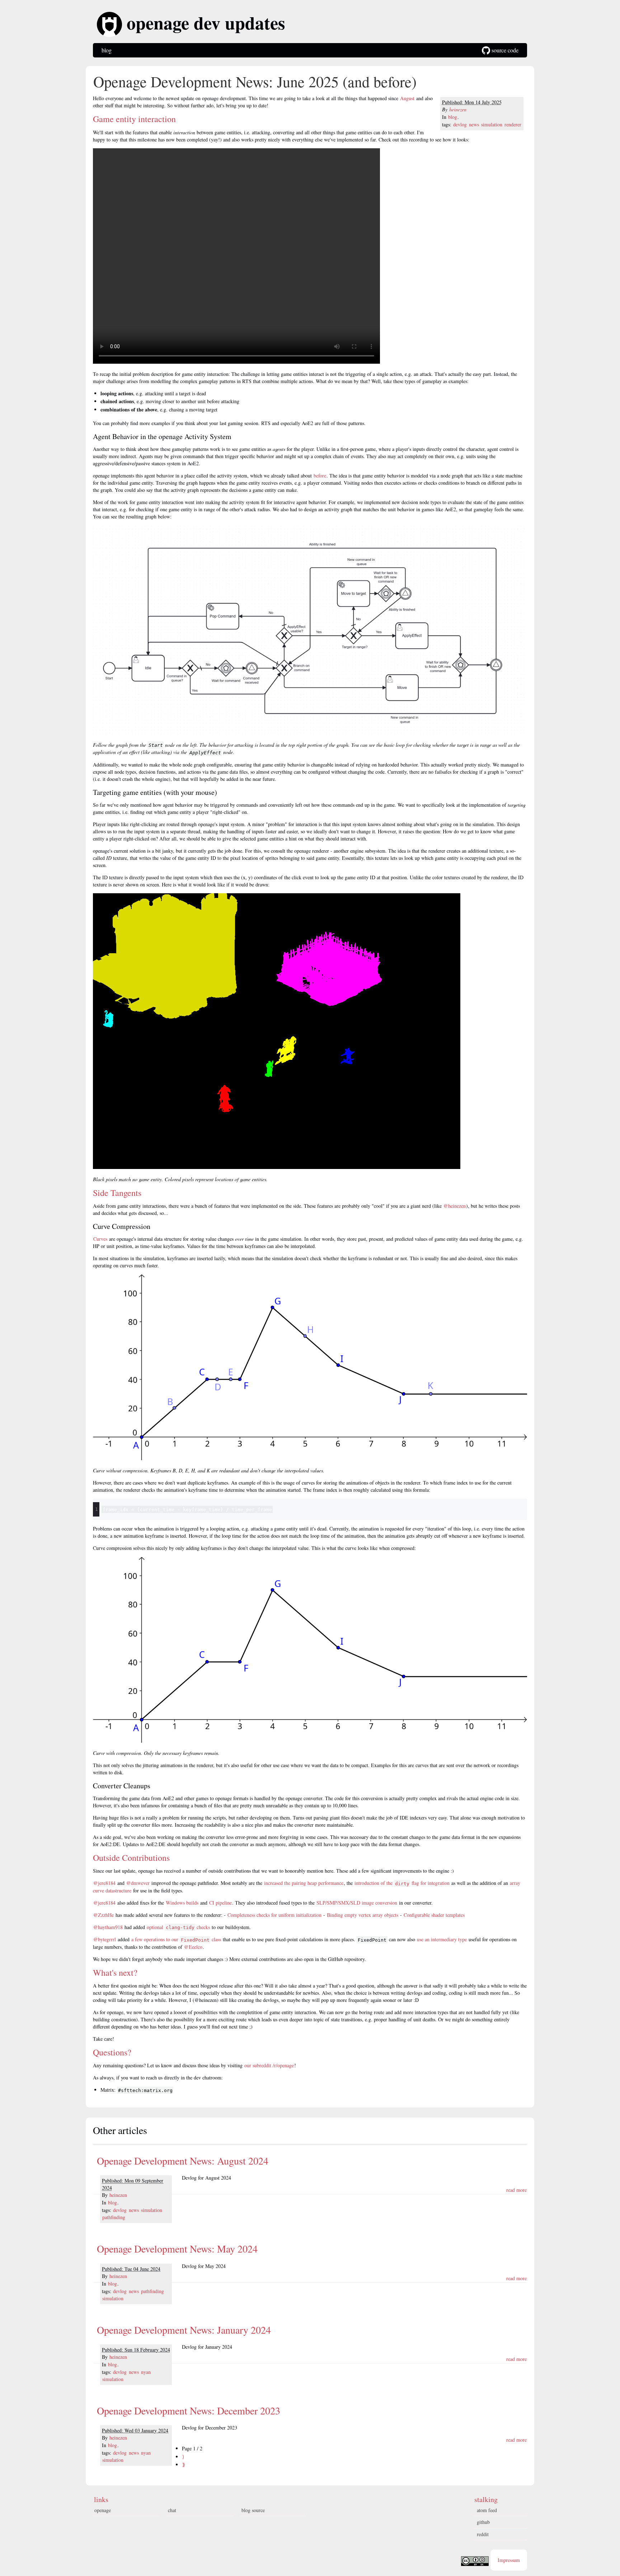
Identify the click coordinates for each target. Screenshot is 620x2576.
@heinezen (455, 1206)
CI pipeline (220, 1903)
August (407, 98)
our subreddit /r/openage (269, 2065)
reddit (483, 2534)
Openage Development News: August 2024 (183, 2161)
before (320, 476)
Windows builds (182, 1903)
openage (103, 2510)
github (483, 2522)
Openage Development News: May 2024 (177, 2249)
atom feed (487, 2510)
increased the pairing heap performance (304, 1883)
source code (504, 50)
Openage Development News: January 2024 (184, 2330)
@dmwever (138, 1883)
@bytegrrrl (105, 1939)
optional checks (178, 1927)
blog (107, 50)
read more (516, 2190)
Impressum (509, 2560)
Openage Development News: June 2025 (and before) (255, 81)
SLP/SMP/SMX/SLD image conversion (357, 1903)
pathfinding (114, 2217)
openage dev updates (203, 24)
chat (172, 2510)
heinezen (458, 109)
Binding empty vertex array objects (363, 1915)
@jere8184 (104, 1883)
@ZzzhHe (104, 1915)
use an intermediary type (442, 1939)
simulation (492, 124)
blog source (253, 2510)
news (474, 124)
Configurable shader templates (434, 1915)
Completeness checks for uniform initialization (274, 1915)
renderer (513, 124)
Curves (100, 1239)
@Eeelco (193, 1947)
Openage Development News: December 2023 (189, 2410)
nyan (146, 2372)
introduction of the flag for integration (402, 1883)
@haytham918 (108, 1927)
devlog (460, 124)
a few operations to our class (176, 1939)
